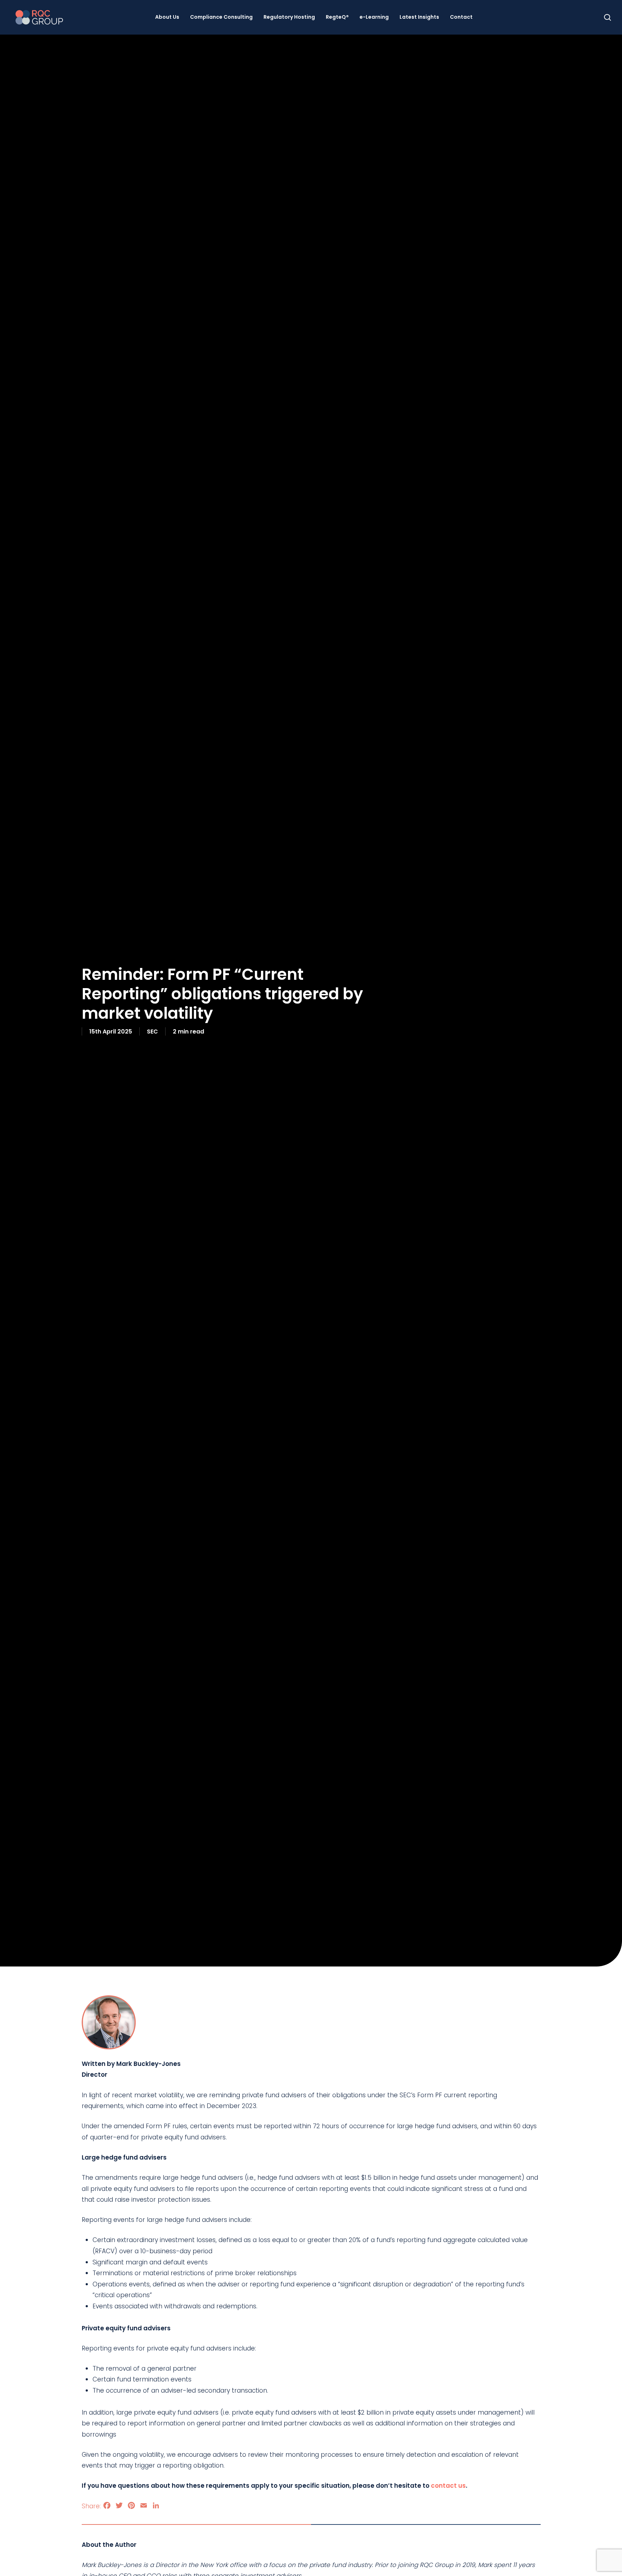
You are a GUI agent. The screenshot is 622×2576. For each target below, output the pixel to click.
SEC (152, 1031)
